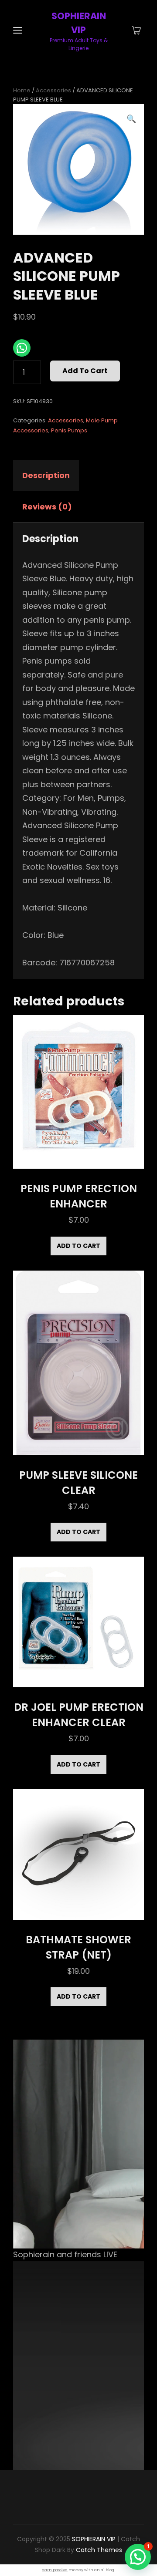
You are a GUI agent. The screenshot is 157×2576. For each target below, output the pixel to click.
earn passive (55, 2570)
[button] (131, 119)
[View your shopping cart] (136, 31)
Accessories (53, 90)
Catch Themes (99, 2550)
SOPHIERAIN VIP (94, 2539)
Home (22, 90)
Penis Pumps (69, 430)
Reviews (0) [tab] (47, 507)
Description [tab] (46, 475)
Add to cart (85, 371)
